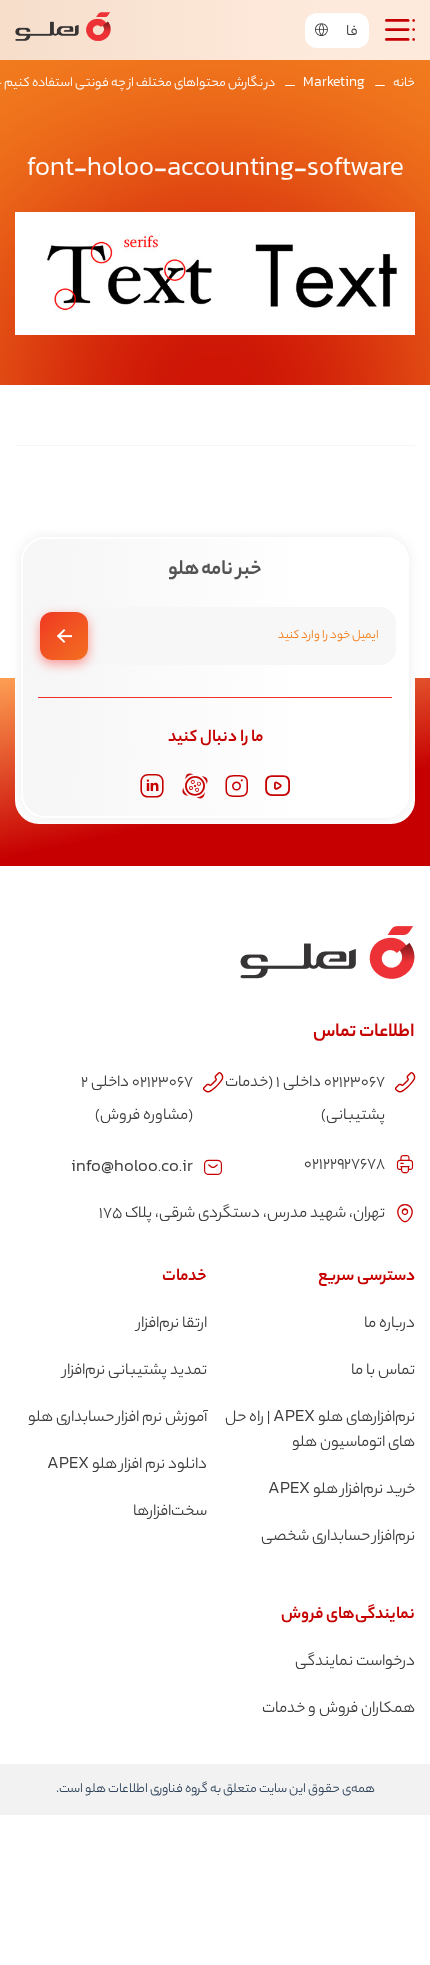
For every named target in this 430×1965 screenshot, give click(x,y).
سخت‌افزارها (170, 1512)
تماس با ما (383, 1371)
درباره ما (389, 1324)
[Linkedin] (152, 786)
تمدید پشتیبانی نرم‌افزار (135, 1371)
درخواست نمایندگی (355, 1662)
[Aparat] (195, 786)
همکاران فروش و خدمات (338, 1709)
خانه (404, 83)
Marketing (334, 83)
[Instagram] (236, 786)
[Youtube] (278, 786)
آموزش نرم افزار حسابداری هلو (117, 1418)
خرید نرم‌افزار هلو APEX (341, 1490)
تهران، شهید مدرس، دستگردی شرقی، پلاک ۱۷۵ (242, 1214)
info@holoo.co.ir (132, 1165)
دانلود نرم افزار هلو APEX (127, 1465)
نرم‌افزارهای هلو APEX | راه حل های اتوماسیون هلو (320, 1431)
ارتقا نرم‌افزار (172, 1324)
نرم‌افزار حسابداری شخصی (338, 1537)
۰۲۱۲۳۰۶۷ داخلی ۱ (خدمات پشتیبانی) (305, 1100)
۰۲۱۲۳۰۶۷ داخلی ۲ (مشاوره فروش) (137, 1100)
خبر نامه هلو (214, 571)
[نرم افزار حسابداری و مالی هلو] (63, 30)
